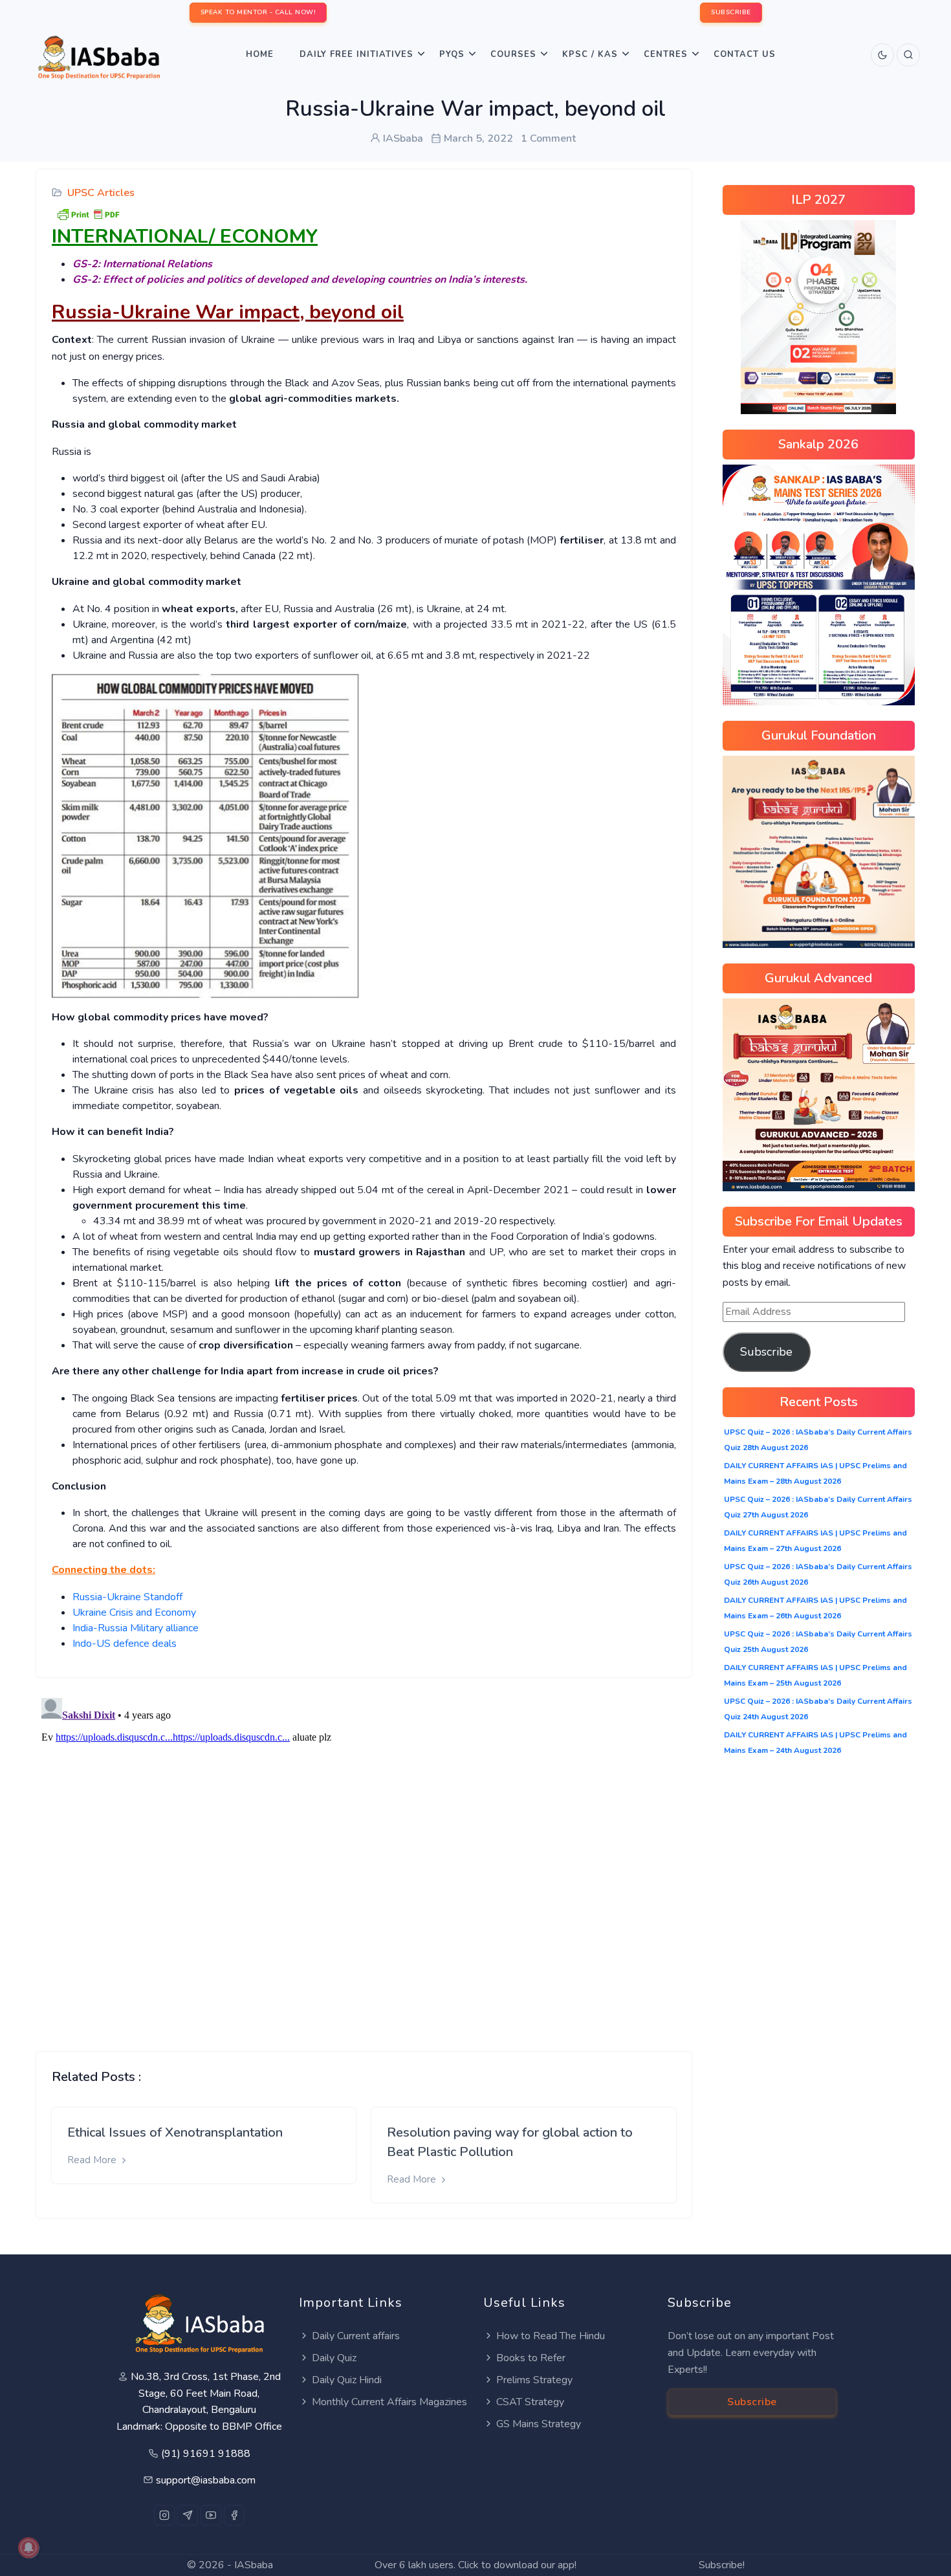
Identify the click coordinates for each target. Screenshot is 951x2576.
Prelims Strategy (534, 2380)
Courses (513, 54)
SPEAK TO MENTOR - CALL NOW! (258, 12)
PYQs (452, 54)
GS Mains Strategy (539, 2424)
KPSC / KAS (590, 54)
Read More (93, 2160)
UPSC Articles (101, 193)
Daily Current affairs (356, 2336)
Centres (666, 54)
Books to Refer (531, 2358)
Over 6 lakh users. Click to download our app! (475, 2565)
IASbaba (254, 2565)
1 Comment (548, 138)
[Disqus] (364, 1855)
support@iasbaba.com (206, 2480)
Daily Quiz (334, 2358)
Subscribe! (722, 2565)
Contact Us (745, 54)
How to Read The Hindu (551, 2336)
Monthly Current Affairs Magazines (389, 2402)
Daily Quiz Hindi (347, 2380)
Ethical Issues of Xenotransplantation (175, 2132)
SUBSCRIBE (731, 12)
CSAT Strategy (530, 2402)
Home (260, 54)
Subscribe (766, 1352)
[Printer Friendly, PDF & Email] (88, 214)
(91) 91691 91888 (206, 2454)
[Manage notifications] (28, 2548)
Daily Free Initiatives (356, 54)
